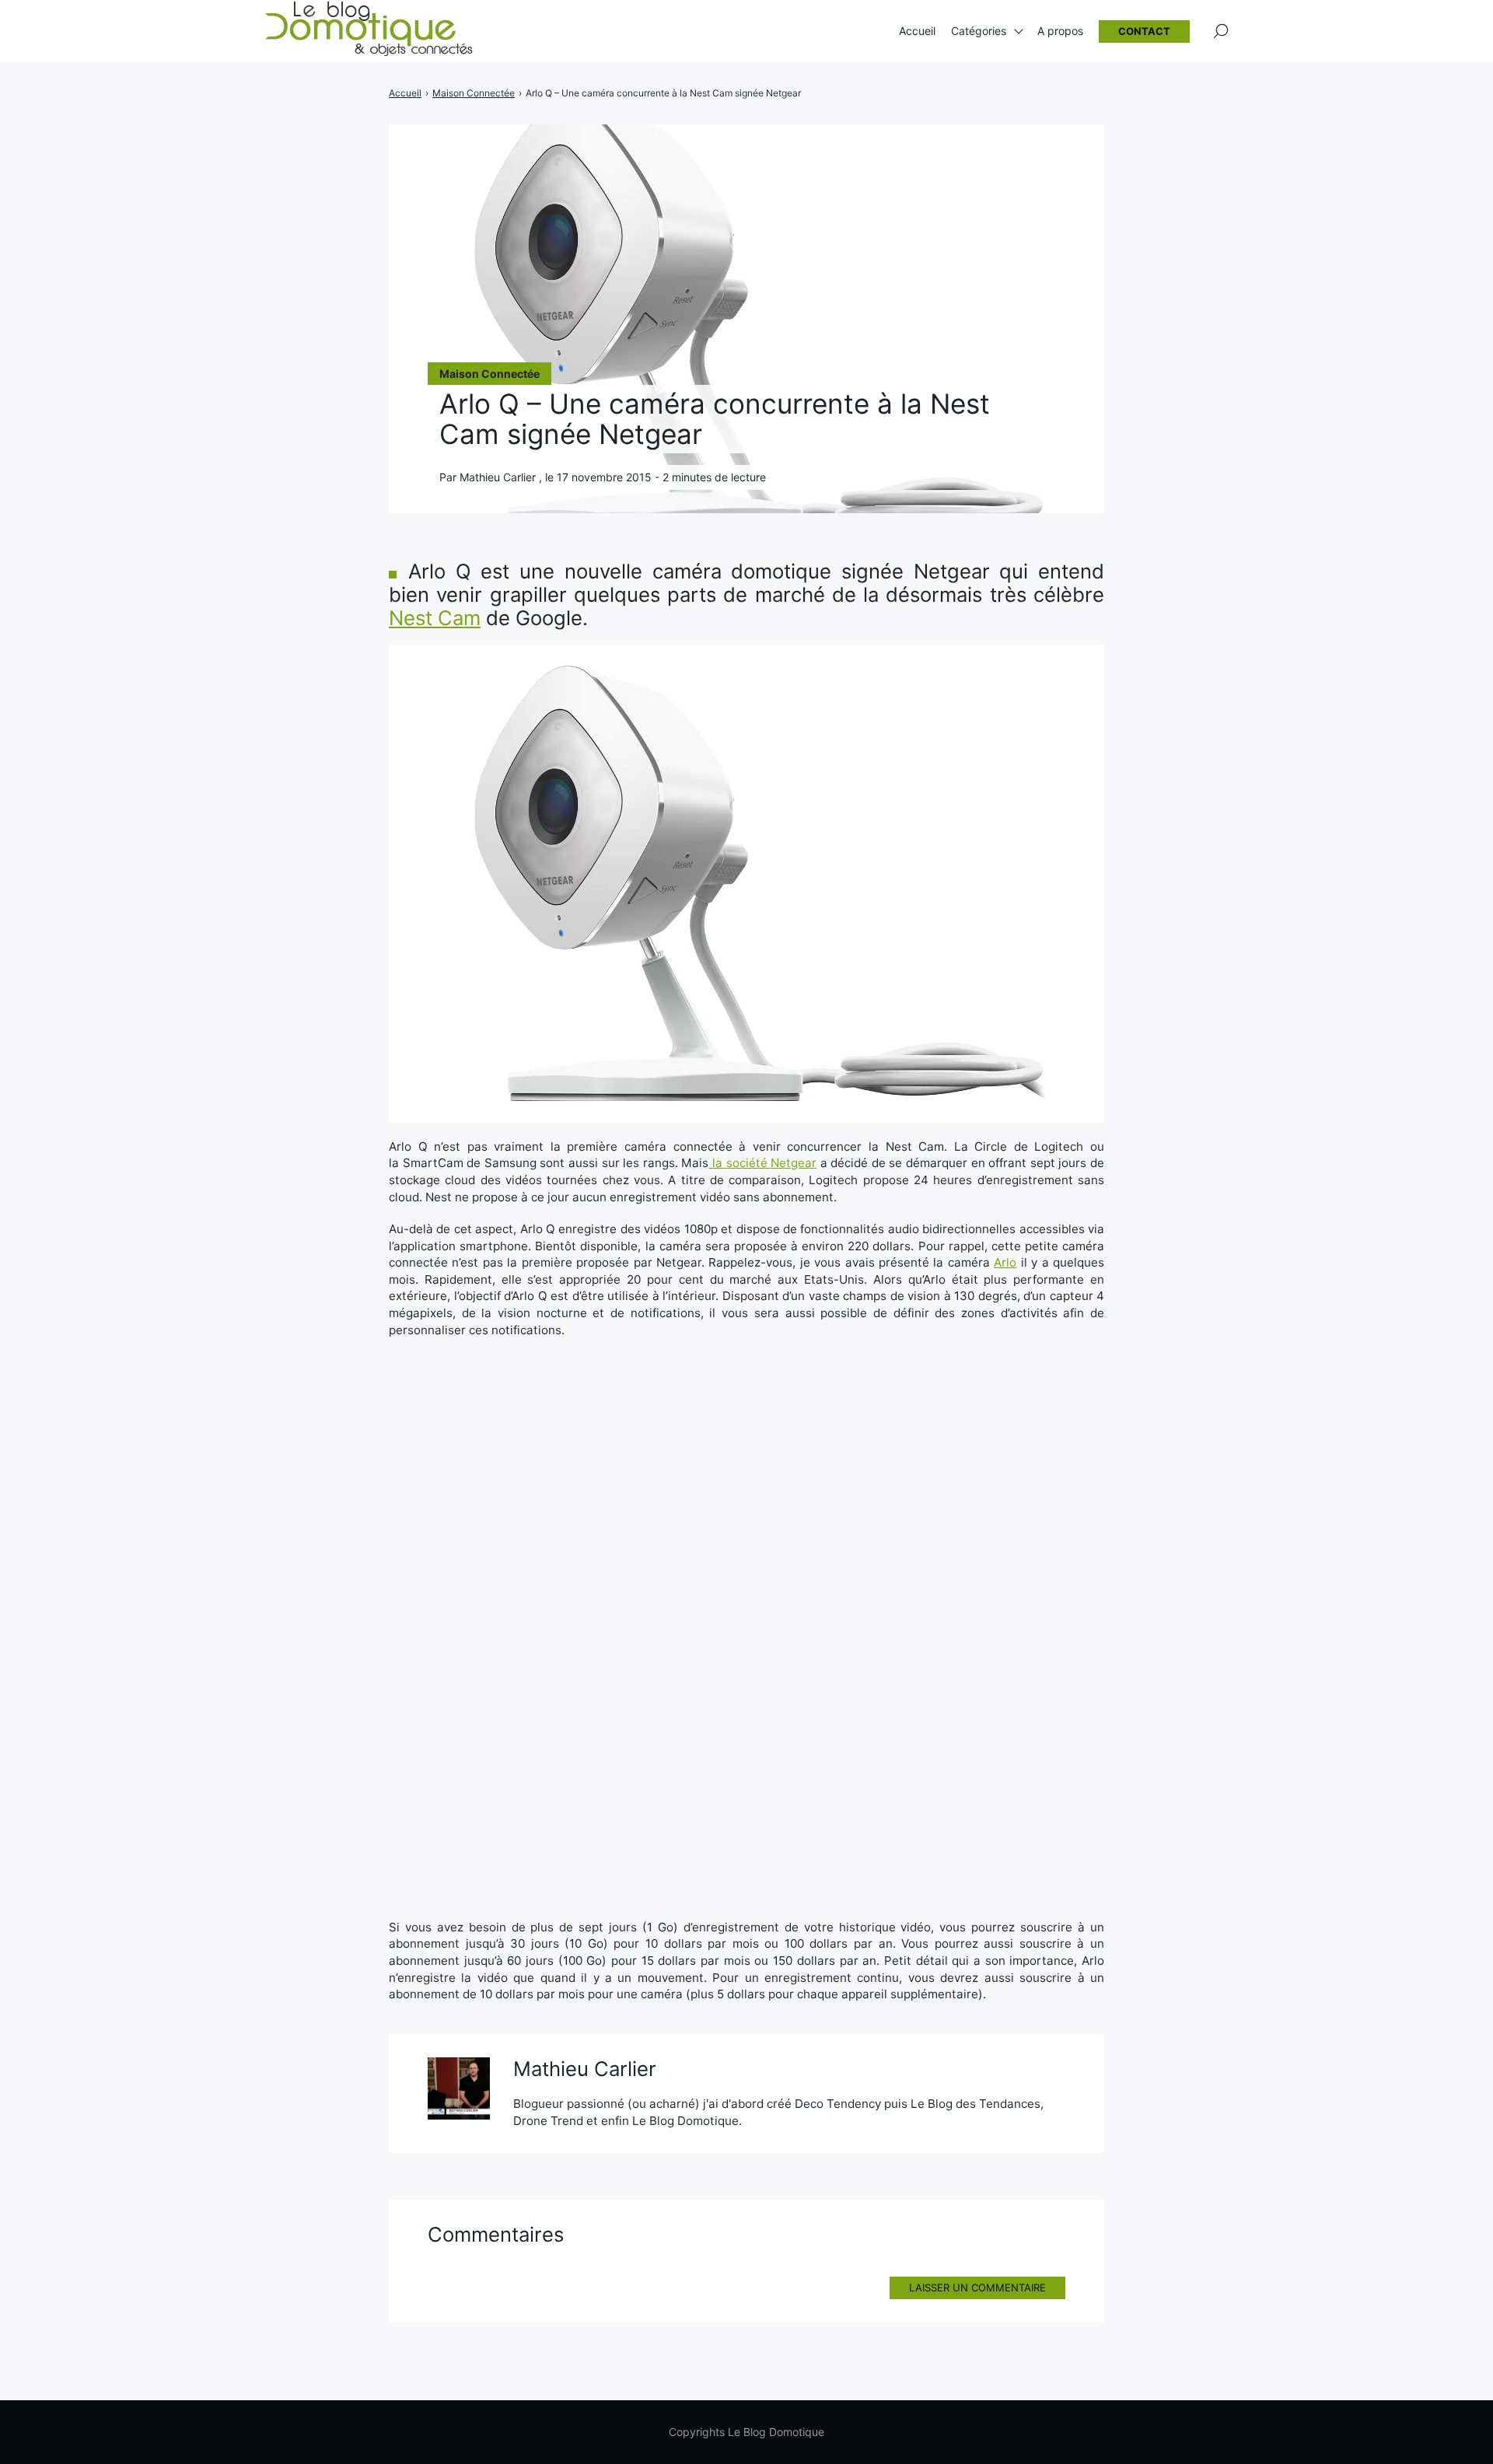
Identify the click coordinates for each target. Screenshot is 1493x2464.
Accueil (917, 31)
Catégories (979, 31)
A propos (1060, 31)
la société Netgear (762, 1163)
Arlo (1005, 1262)
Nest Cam (435, 618)
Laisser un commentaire (977, 2288)
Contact (1144, 31)
